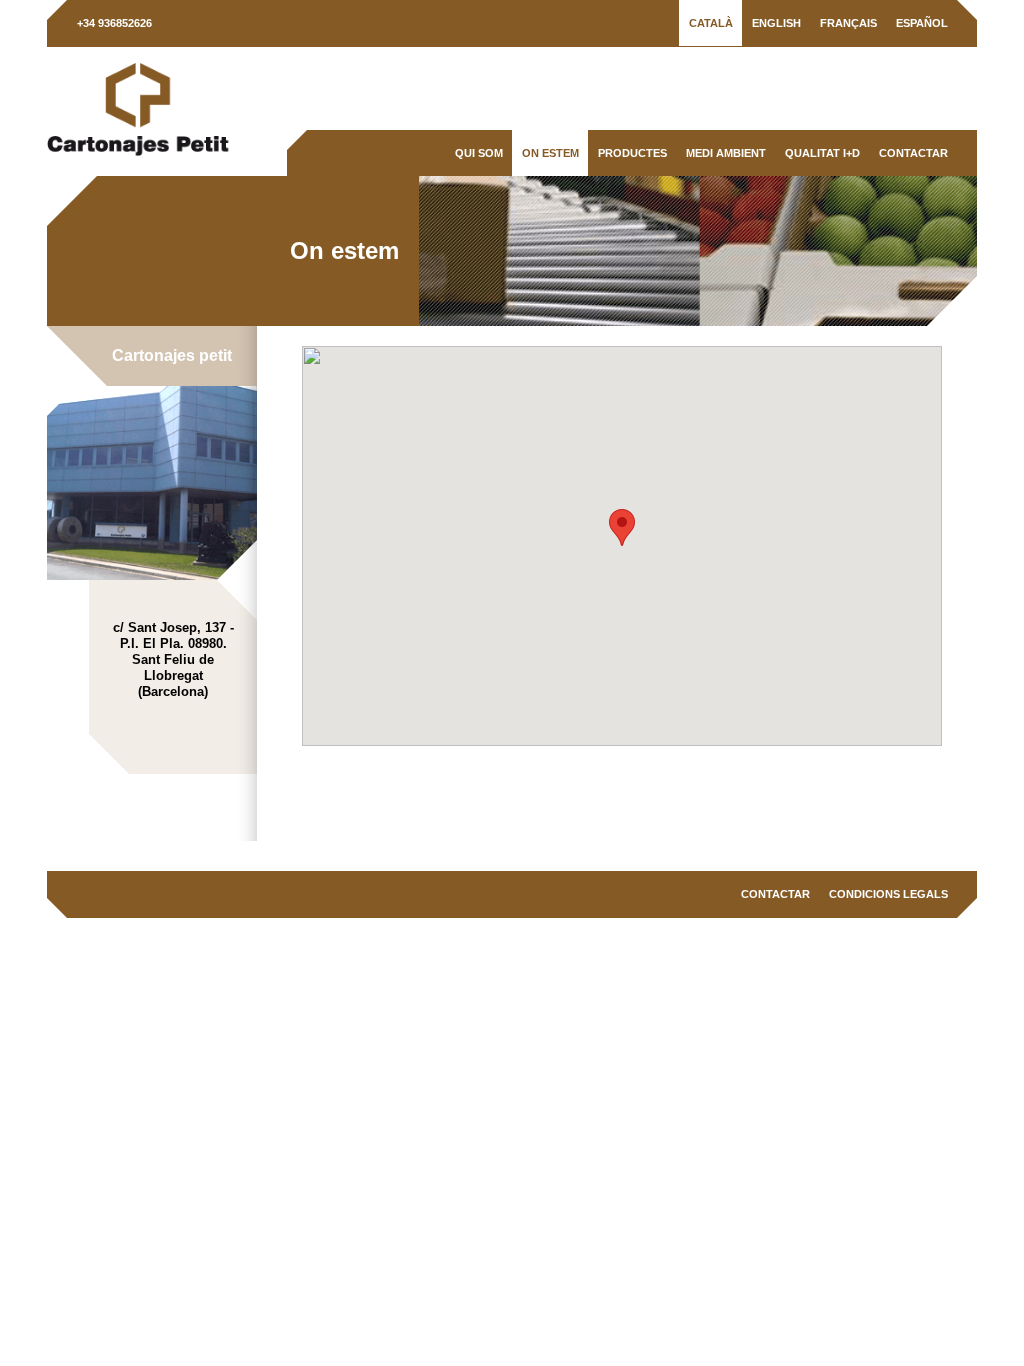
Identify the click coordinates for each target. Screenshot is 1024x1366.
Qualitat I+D (822, 153)
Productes (632, 153)
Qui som (479, 153)
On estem (550, 153)
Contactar (913, 153)
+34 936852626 (114, 23)
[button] (622, 527)
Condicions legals (888, 894)
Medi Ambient (726, 153)
